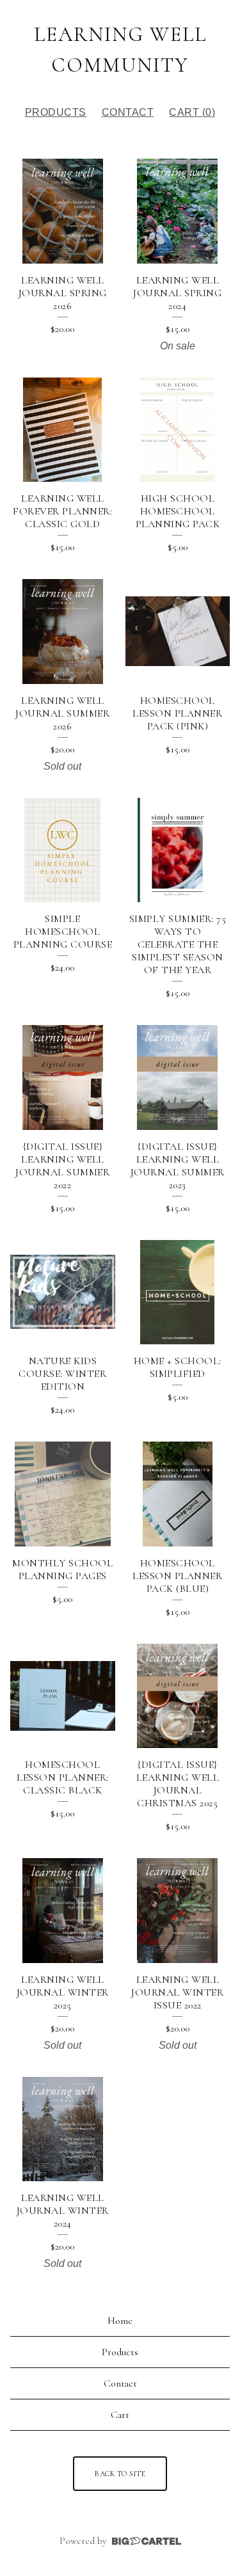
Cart (120, 2415)
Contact (128, 112)
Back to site (120, 2474)
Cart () (192, 112)
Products (56, 112)
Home (120, 2321)
